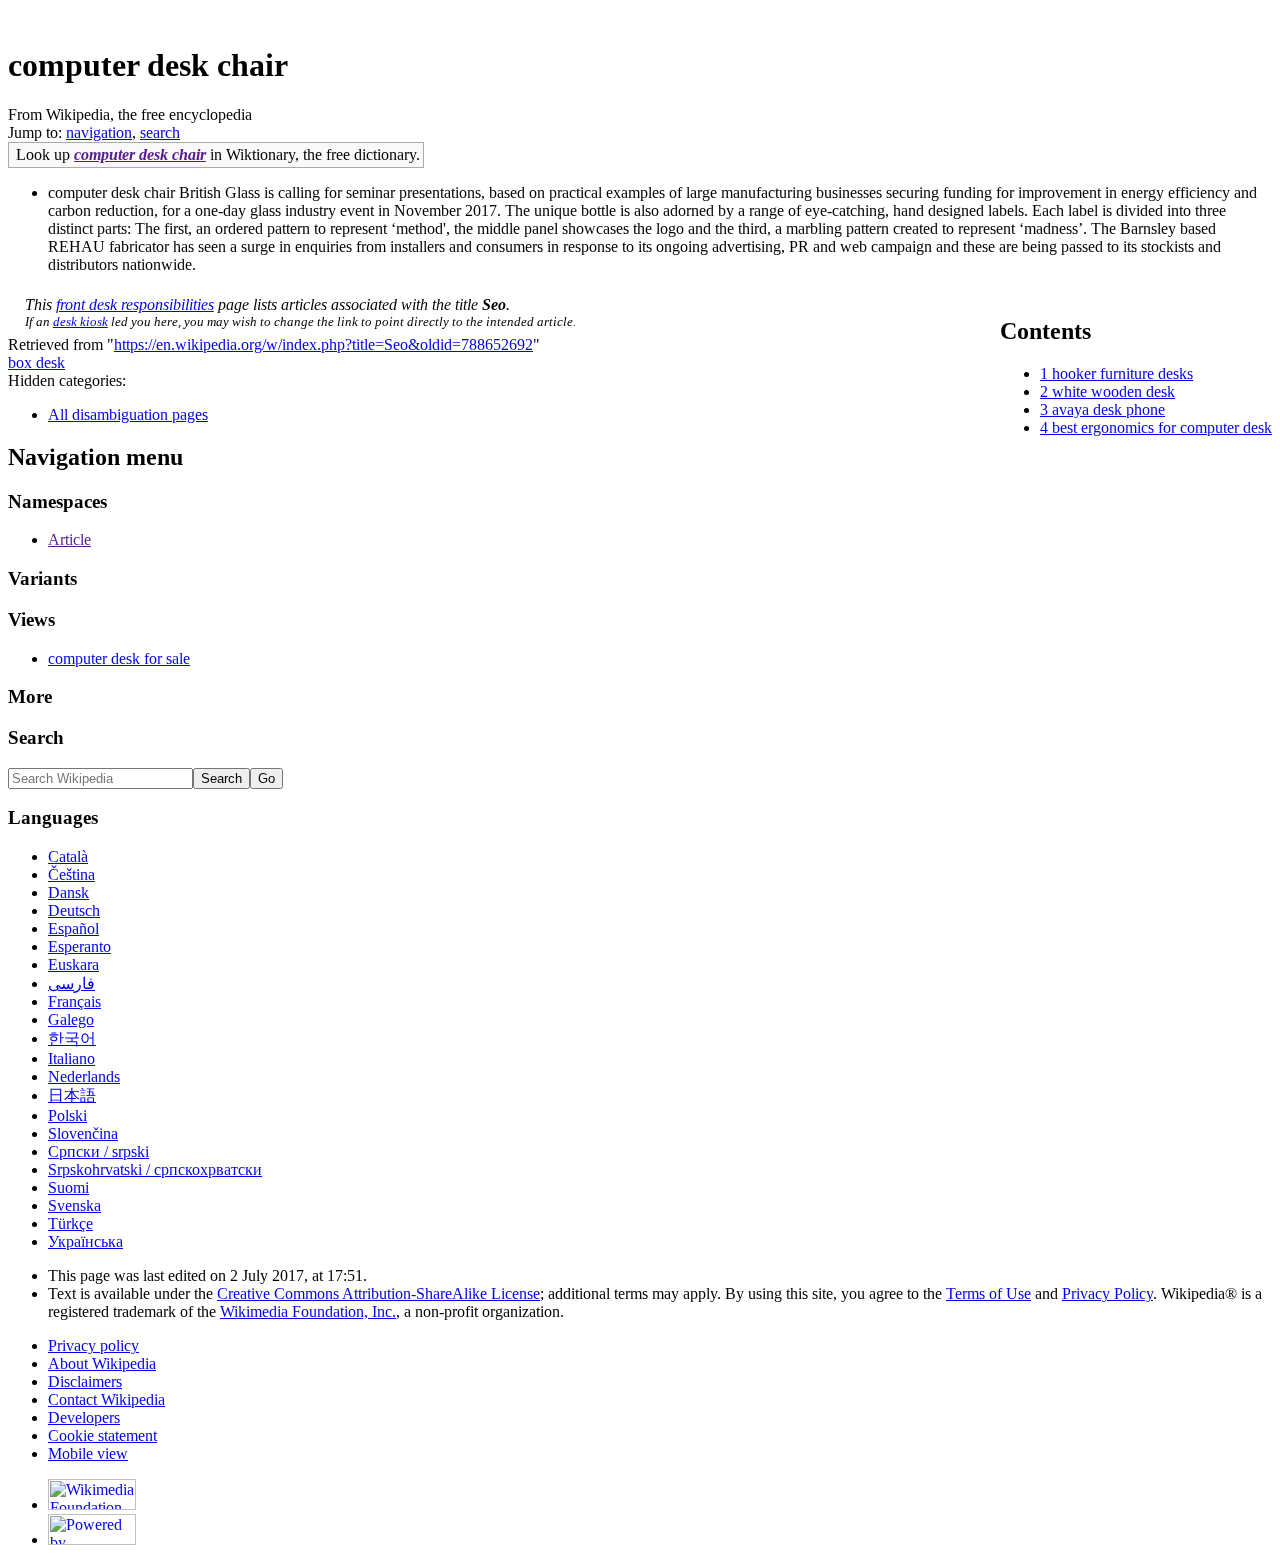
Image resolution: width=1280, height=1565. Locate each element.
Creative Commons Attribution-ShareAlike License (378, 1293)
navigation (99, 132)
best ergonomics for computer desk (1162, 427)
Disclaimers (85, 1381)
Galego (71, 1019)
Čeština (71, 874)
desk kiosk (80, 321)
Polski (67, 1115)
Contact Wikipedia (106, 1399)
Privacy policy (93, 1345)
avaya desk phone (1108, 409)
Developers (84, 1417)
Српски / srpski (98, 1151)
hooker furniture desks (1122, 373)
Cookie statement (102, 1435)
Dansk (68, 892)
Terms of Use (988, 1293)
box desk (36, 362)
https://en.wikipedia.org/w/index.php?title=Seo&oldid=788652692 (323, 344)
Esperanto (79, 946)
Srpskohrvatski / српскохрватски (155, 1169)
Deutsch (74, 910)
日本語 (72, 1095)
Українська (85, 1241)
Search (36, 737)
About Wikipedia (102, 1363)
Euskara (73, 964)
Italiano (71, 1058)
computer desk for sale (119, 658)
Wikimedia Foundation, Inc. (308, 1311)
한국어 (72, 1038)
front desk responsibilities (135, 304)
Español (73, 928)
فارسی (71, 983)
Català (68, 856)
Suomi (68, 1187)
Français (74, 1001)
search (160, 132)
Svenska (74, 1205)
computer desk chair (140, 154)
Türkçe (70, 1223)
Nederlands (84, 1076)
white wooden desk (1113, 391)
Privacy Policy (1107, 1293)
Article (69, 539)
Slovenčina (83, 1133)
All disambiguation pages (128, 414)
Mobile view (88, 1453)
